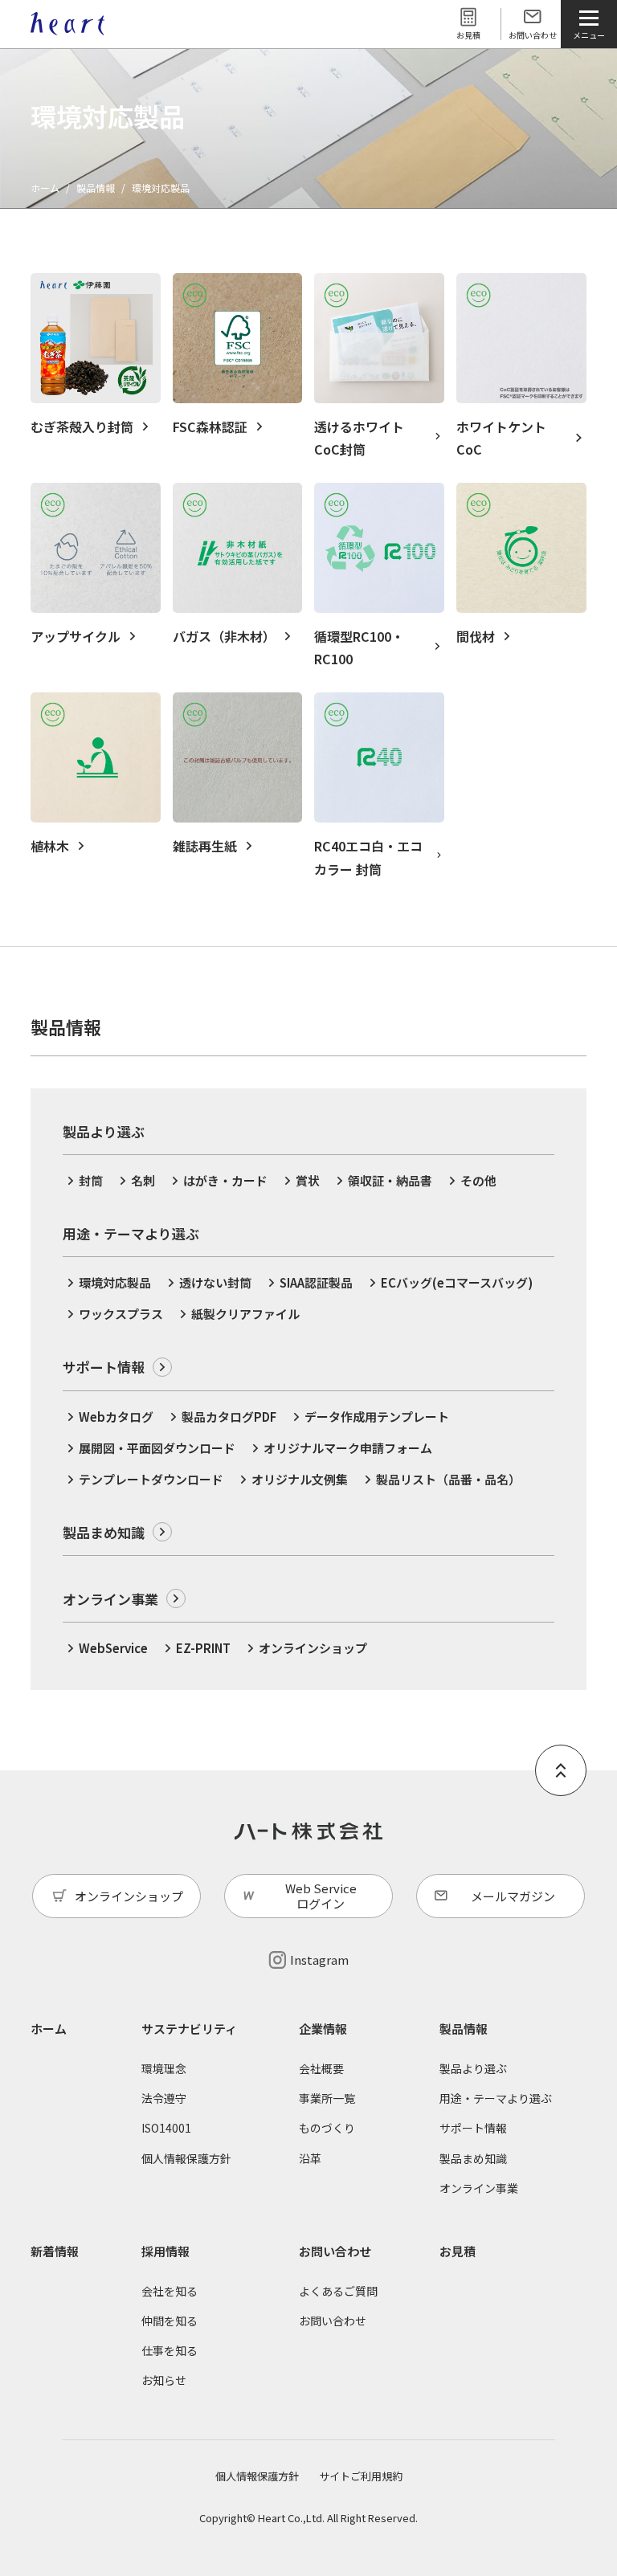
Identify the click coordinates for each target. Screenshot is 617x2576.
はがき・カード (225, 1180)
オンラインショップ (313, 1648)
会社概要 (321, 2068)
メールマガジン (513, 1896)
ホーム (45, 188)
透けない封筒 (215, 1282)
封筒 (91, 1180)
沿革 (310, 2158)
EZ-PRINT (203, 1648)
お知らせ (164, 2380)
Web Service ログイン (321, 1896)
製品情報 (96, 188)
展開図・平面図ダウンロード (157, 1448)
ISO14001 (166, 2128)
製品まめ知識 (104, 1532)
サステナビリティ (189, 2029)
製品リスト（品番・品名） (448, 1479)
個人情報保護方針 (186, 2158)
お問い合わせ (533, 35)
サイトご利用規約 (361, 2476)
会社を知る (170, 2291)
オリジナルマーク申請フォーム (348, 1448)
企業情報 (323, 2029)
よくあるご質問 (338, 2291)
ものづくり (327, 2128)
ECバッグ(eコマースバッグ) (457, 1282)
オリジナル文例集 (300, 1479)
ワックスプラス (121, 1314)
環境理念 (164, 2068)
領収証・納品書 (390, 1180)
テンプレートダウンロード (151, 1479)
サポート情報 (104, 1367)
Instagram (319, 1960)
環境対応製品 (115, 1282)
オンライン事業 (110, 1599)
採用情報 (165, 2251)
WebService (113, 1648)
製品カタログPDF (229, 1417)
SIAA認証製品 (316, 1282)
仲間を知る (170, 2321)
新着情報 (55, 2251)
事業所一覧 (327, 2098)
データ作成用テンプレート (377, 1417)
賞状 (308, 1180)
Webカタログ (116, 1417)
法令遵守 (164, 2098)
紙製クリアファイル (245, 1314)
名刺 (143, 1180)
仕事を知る (170, 2350)
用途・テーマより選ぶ (496, 2098)
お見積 (468, 35)
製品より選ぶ (473, 2068)
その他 (478, 1180)
